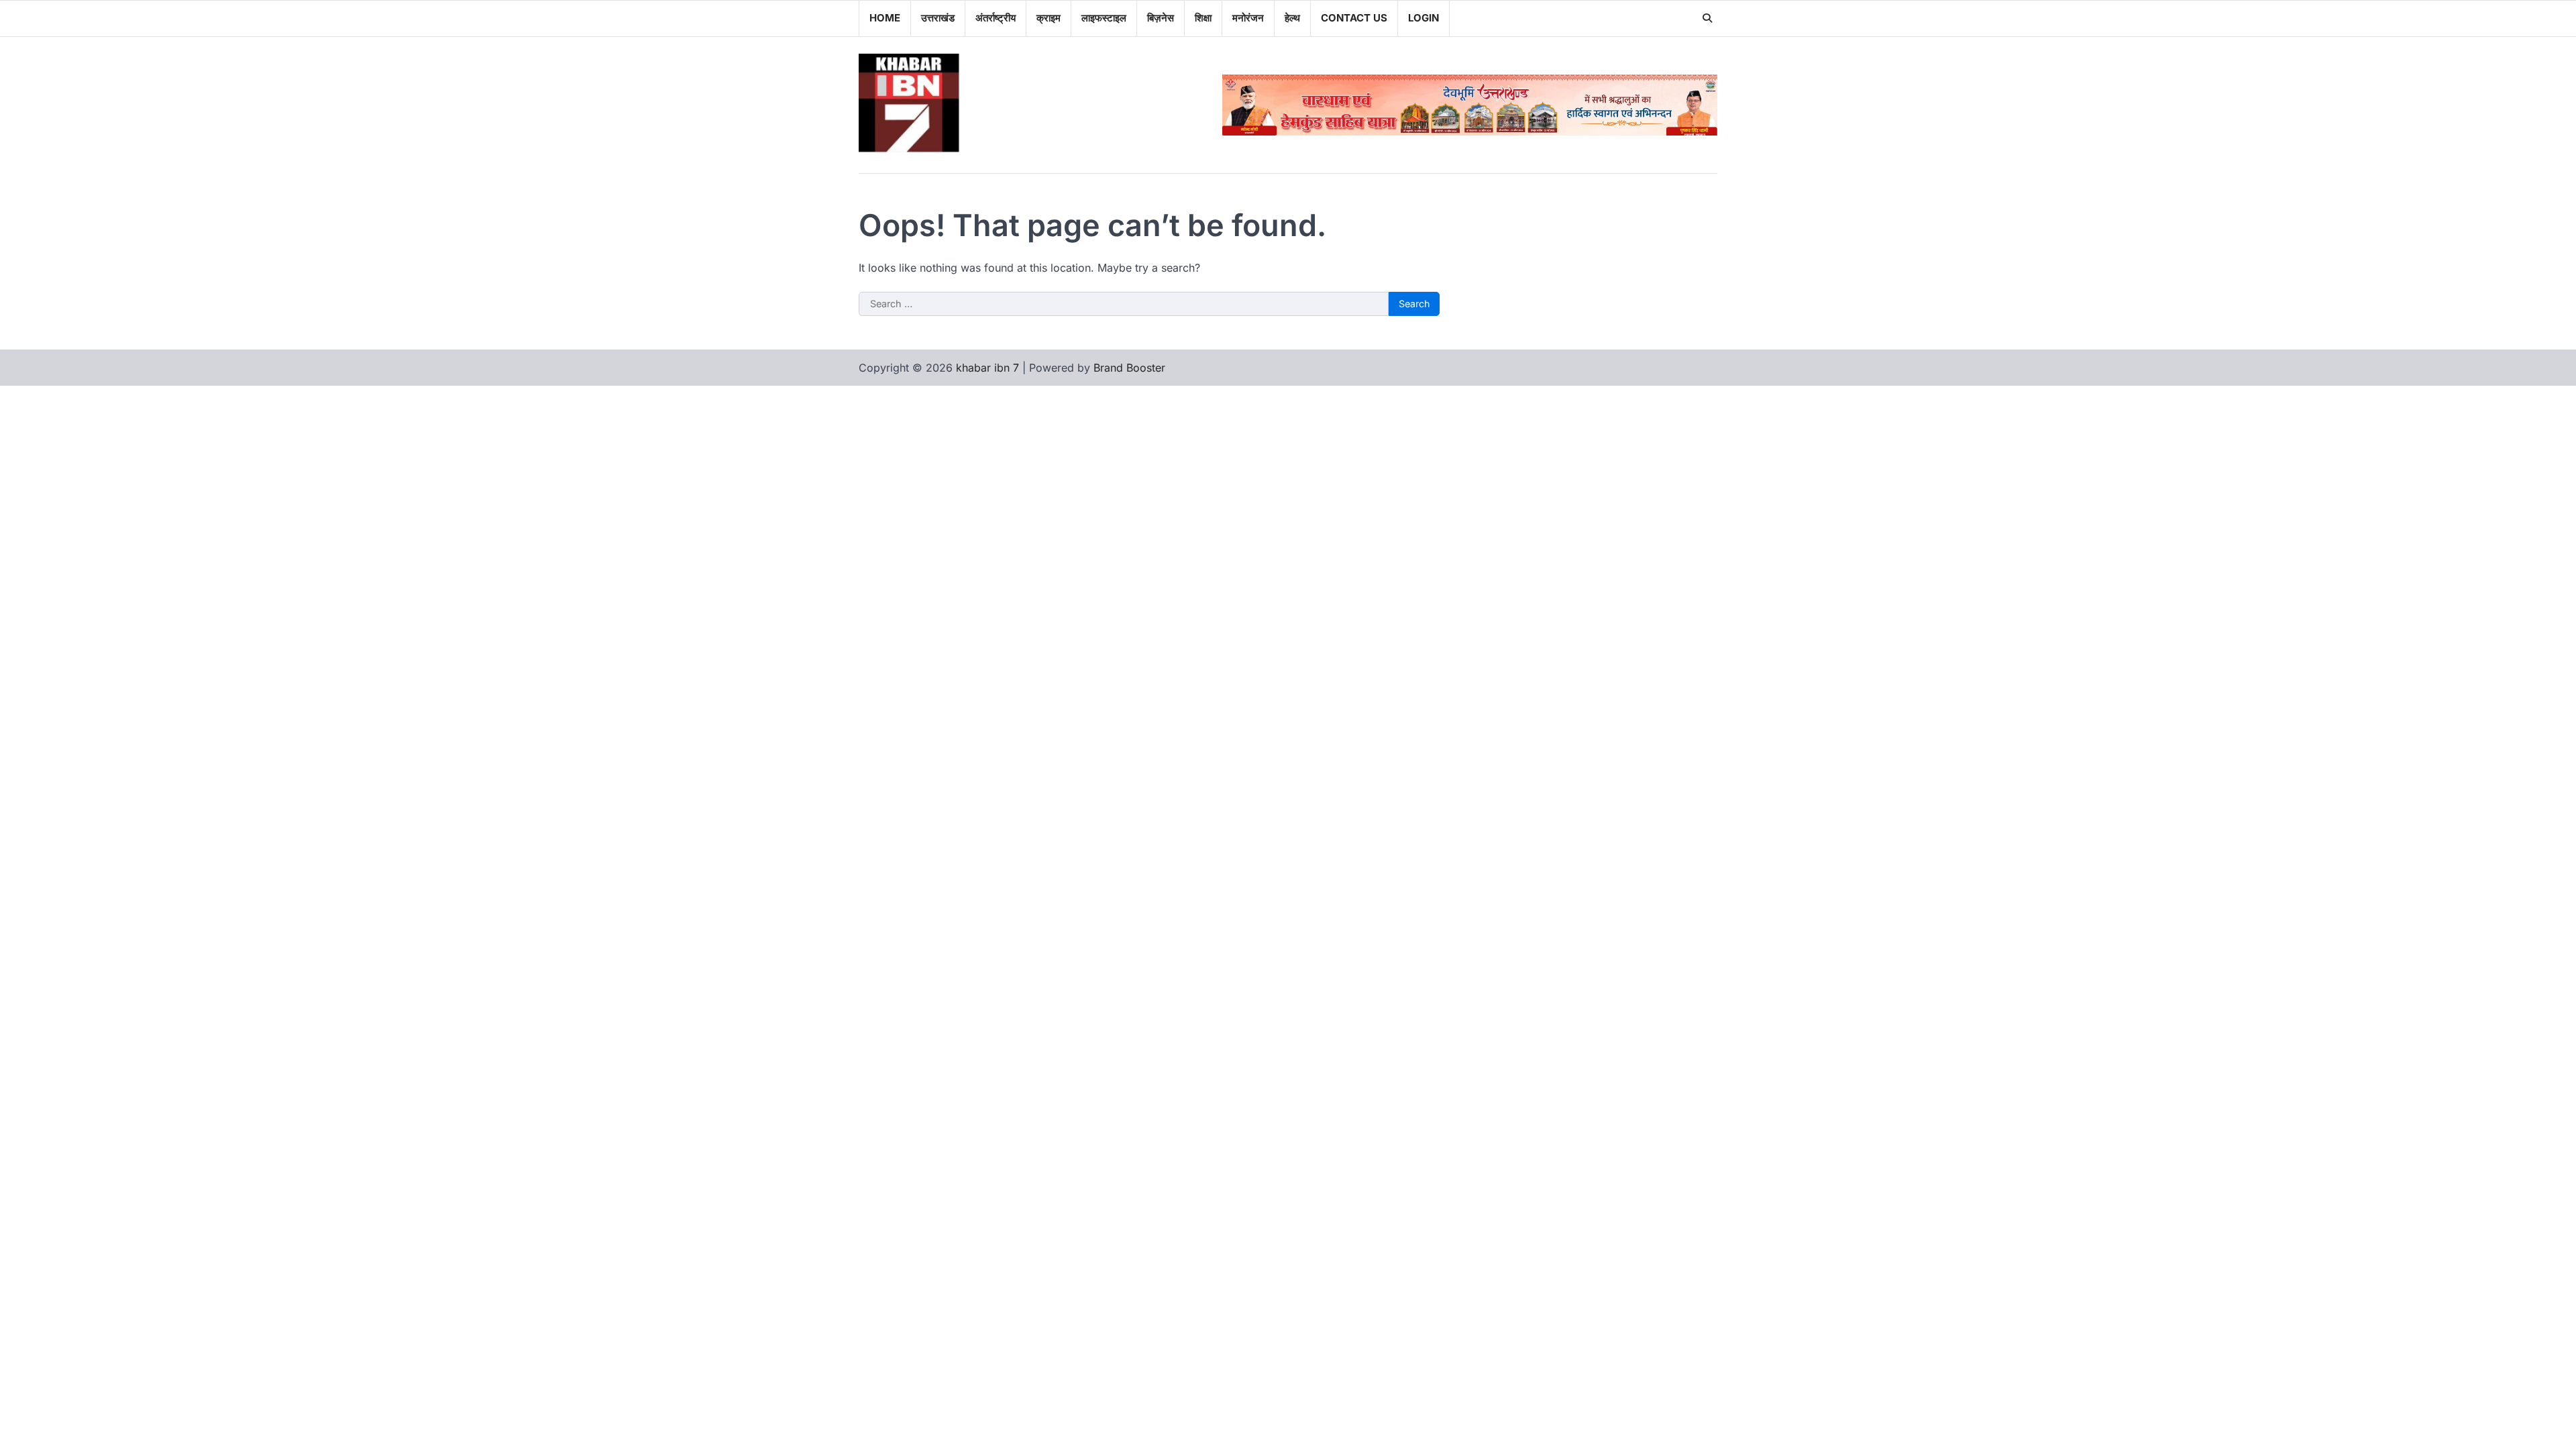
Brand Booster (1129, 368)
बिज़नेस (1161, 18)
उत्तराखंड (938, 18)
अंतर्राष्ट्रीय (996, 18)
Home (885, 18)
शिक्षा (1203, 18)
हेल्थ (1292, 18)
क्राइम (1049, 18)
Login (1424, 18)
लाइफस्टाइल (1104, 18)
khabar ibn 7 (987, 368)
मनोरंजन (1248, 18)
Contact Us (1354, 18)
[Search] (1707, 18)
